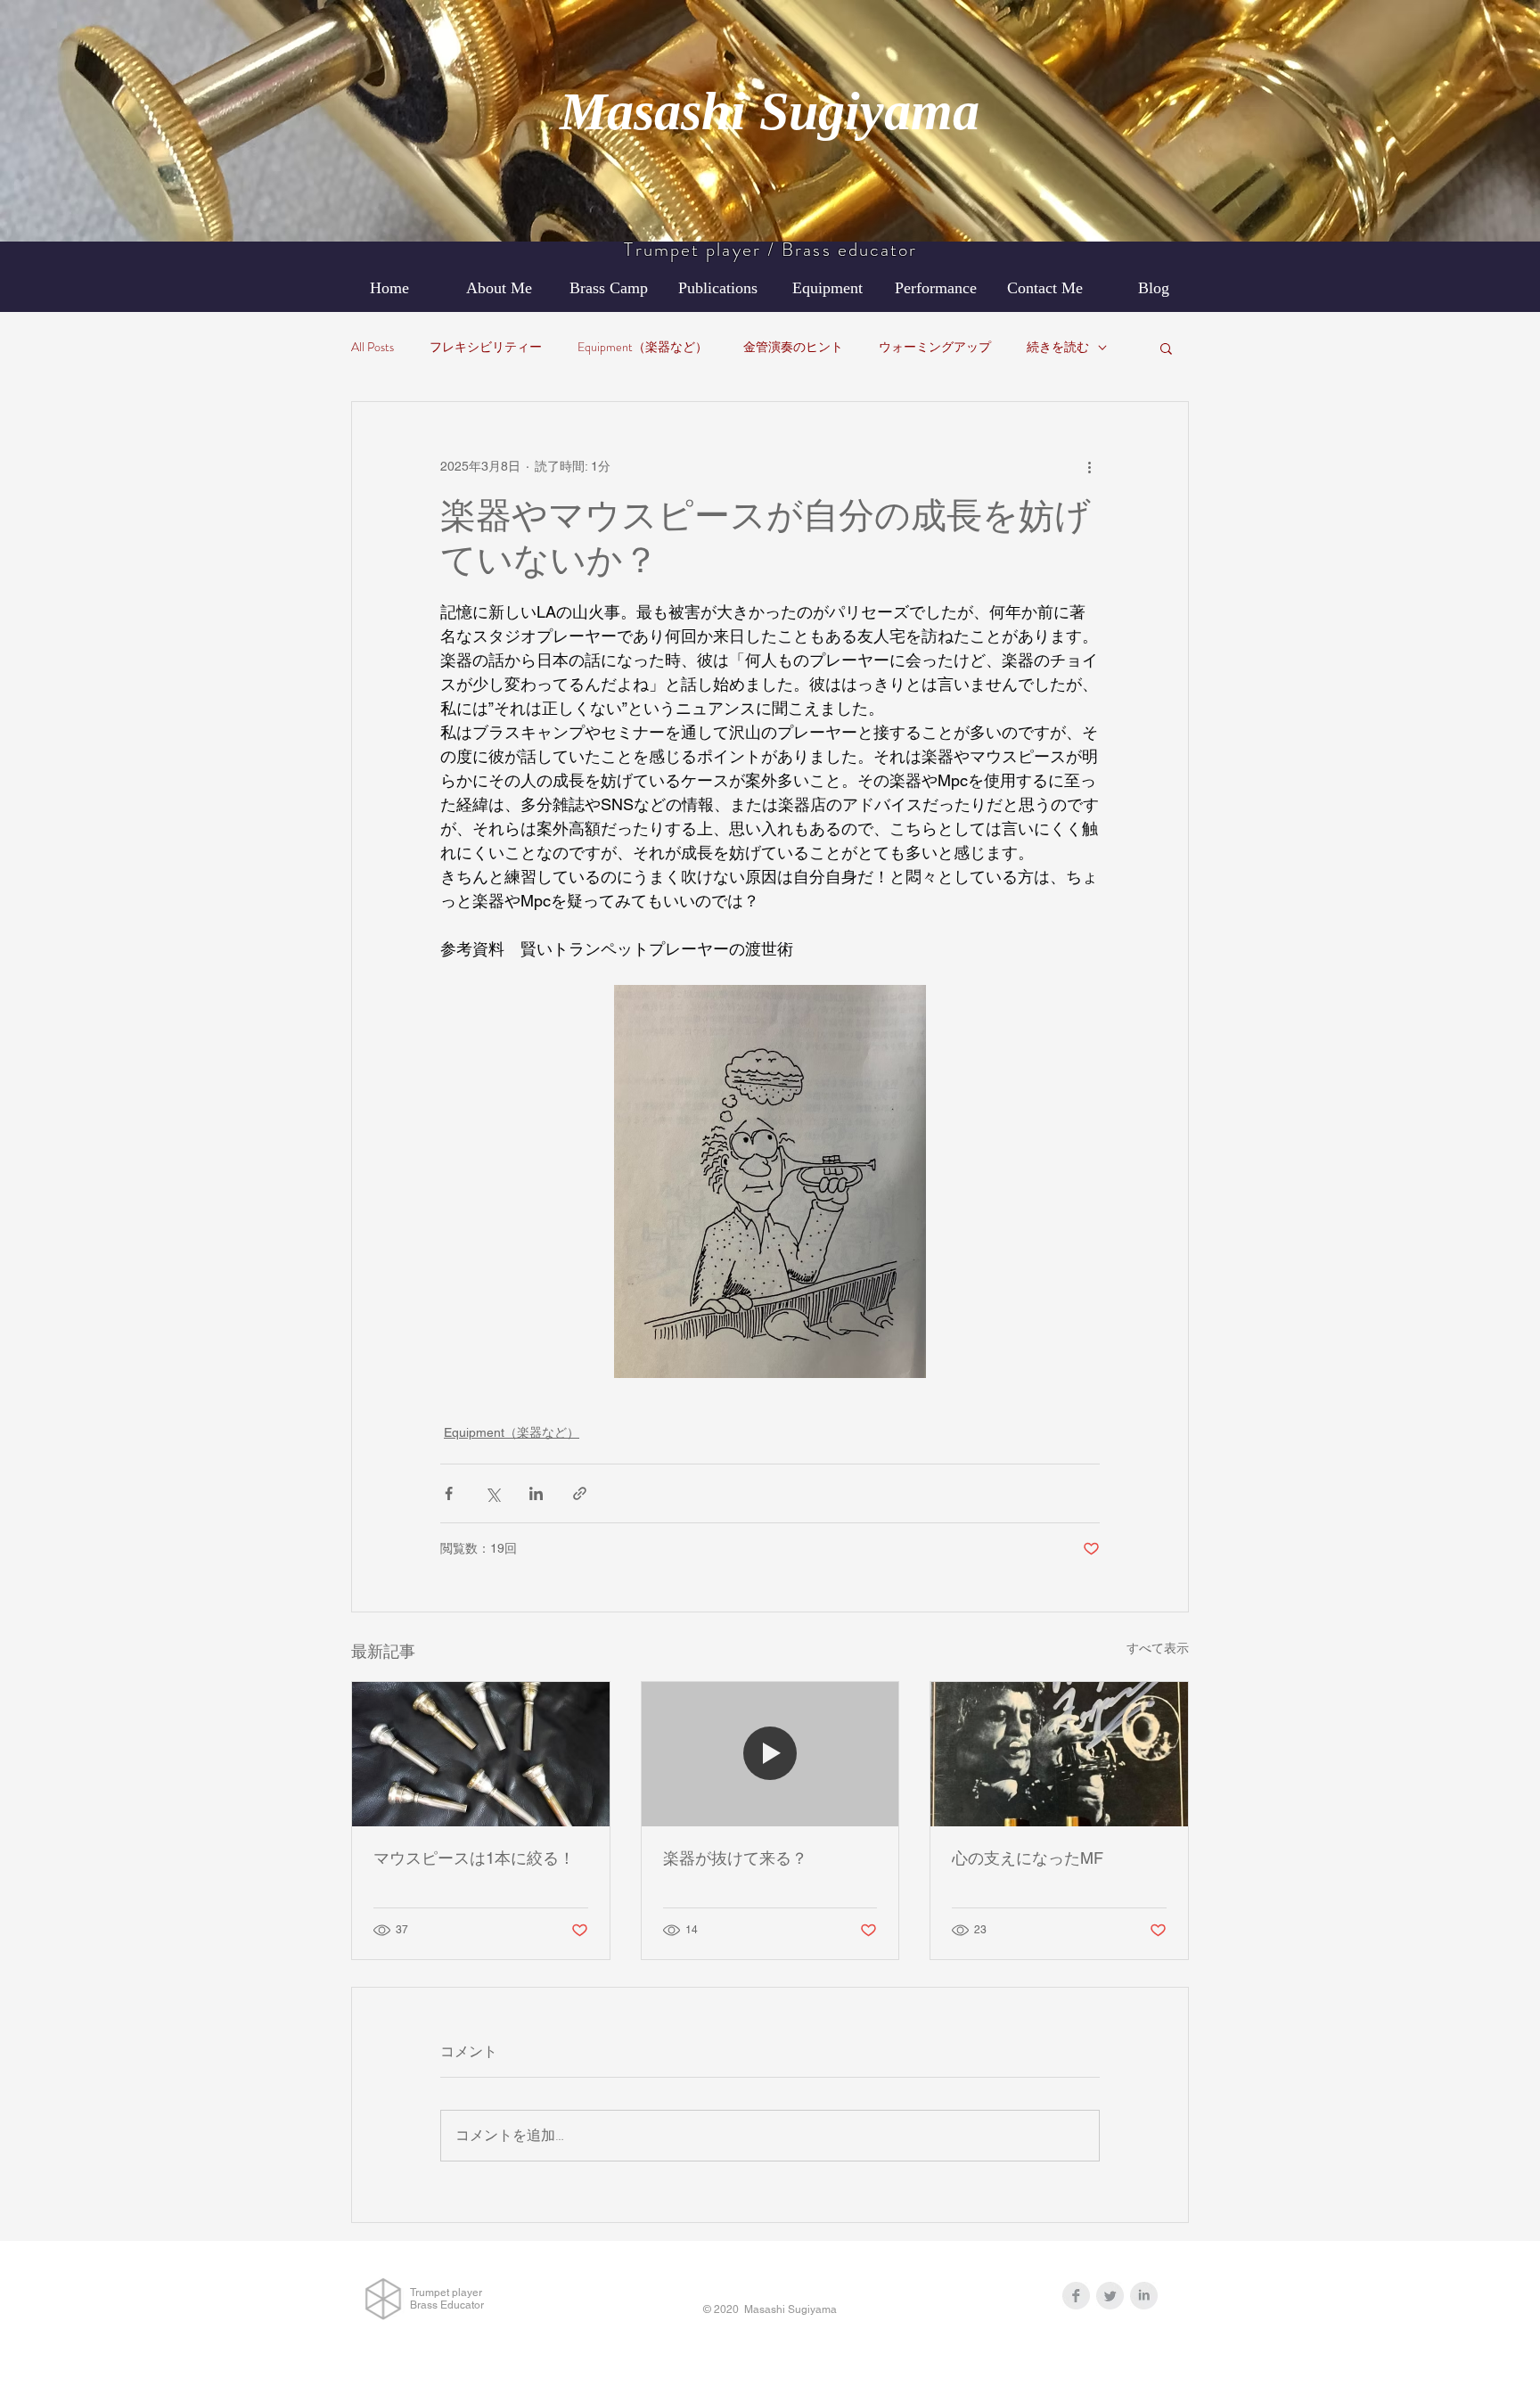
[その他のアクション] (1089, 466)
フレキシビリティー (486, 347)
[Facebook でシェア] (449, 1493)
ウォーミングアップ (935, 347)
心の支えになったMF (1028, 1858)
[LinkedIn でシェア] (536, 1493)
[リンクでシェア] (580, 1493)
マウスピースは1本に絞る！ (474, 1858)
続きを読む (1058, 347)
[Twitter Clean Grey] (1110, 2296)
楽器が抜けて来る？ (735, 1858)
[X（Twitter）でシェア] (492, 1493)
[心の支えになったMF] (1059, 1754)
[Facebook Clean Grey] (1076, 2296)
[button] (1166, 348)
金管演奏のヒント (793, 347)
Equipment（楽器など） (643, 347)
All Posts (373, 347)
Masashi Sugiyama (770, 111)
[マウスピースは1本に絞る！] (481, 1754)
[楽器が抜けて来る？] (770, 1754)
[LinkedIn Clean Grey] (1144, 2296)
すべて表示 (1158, 1648)
